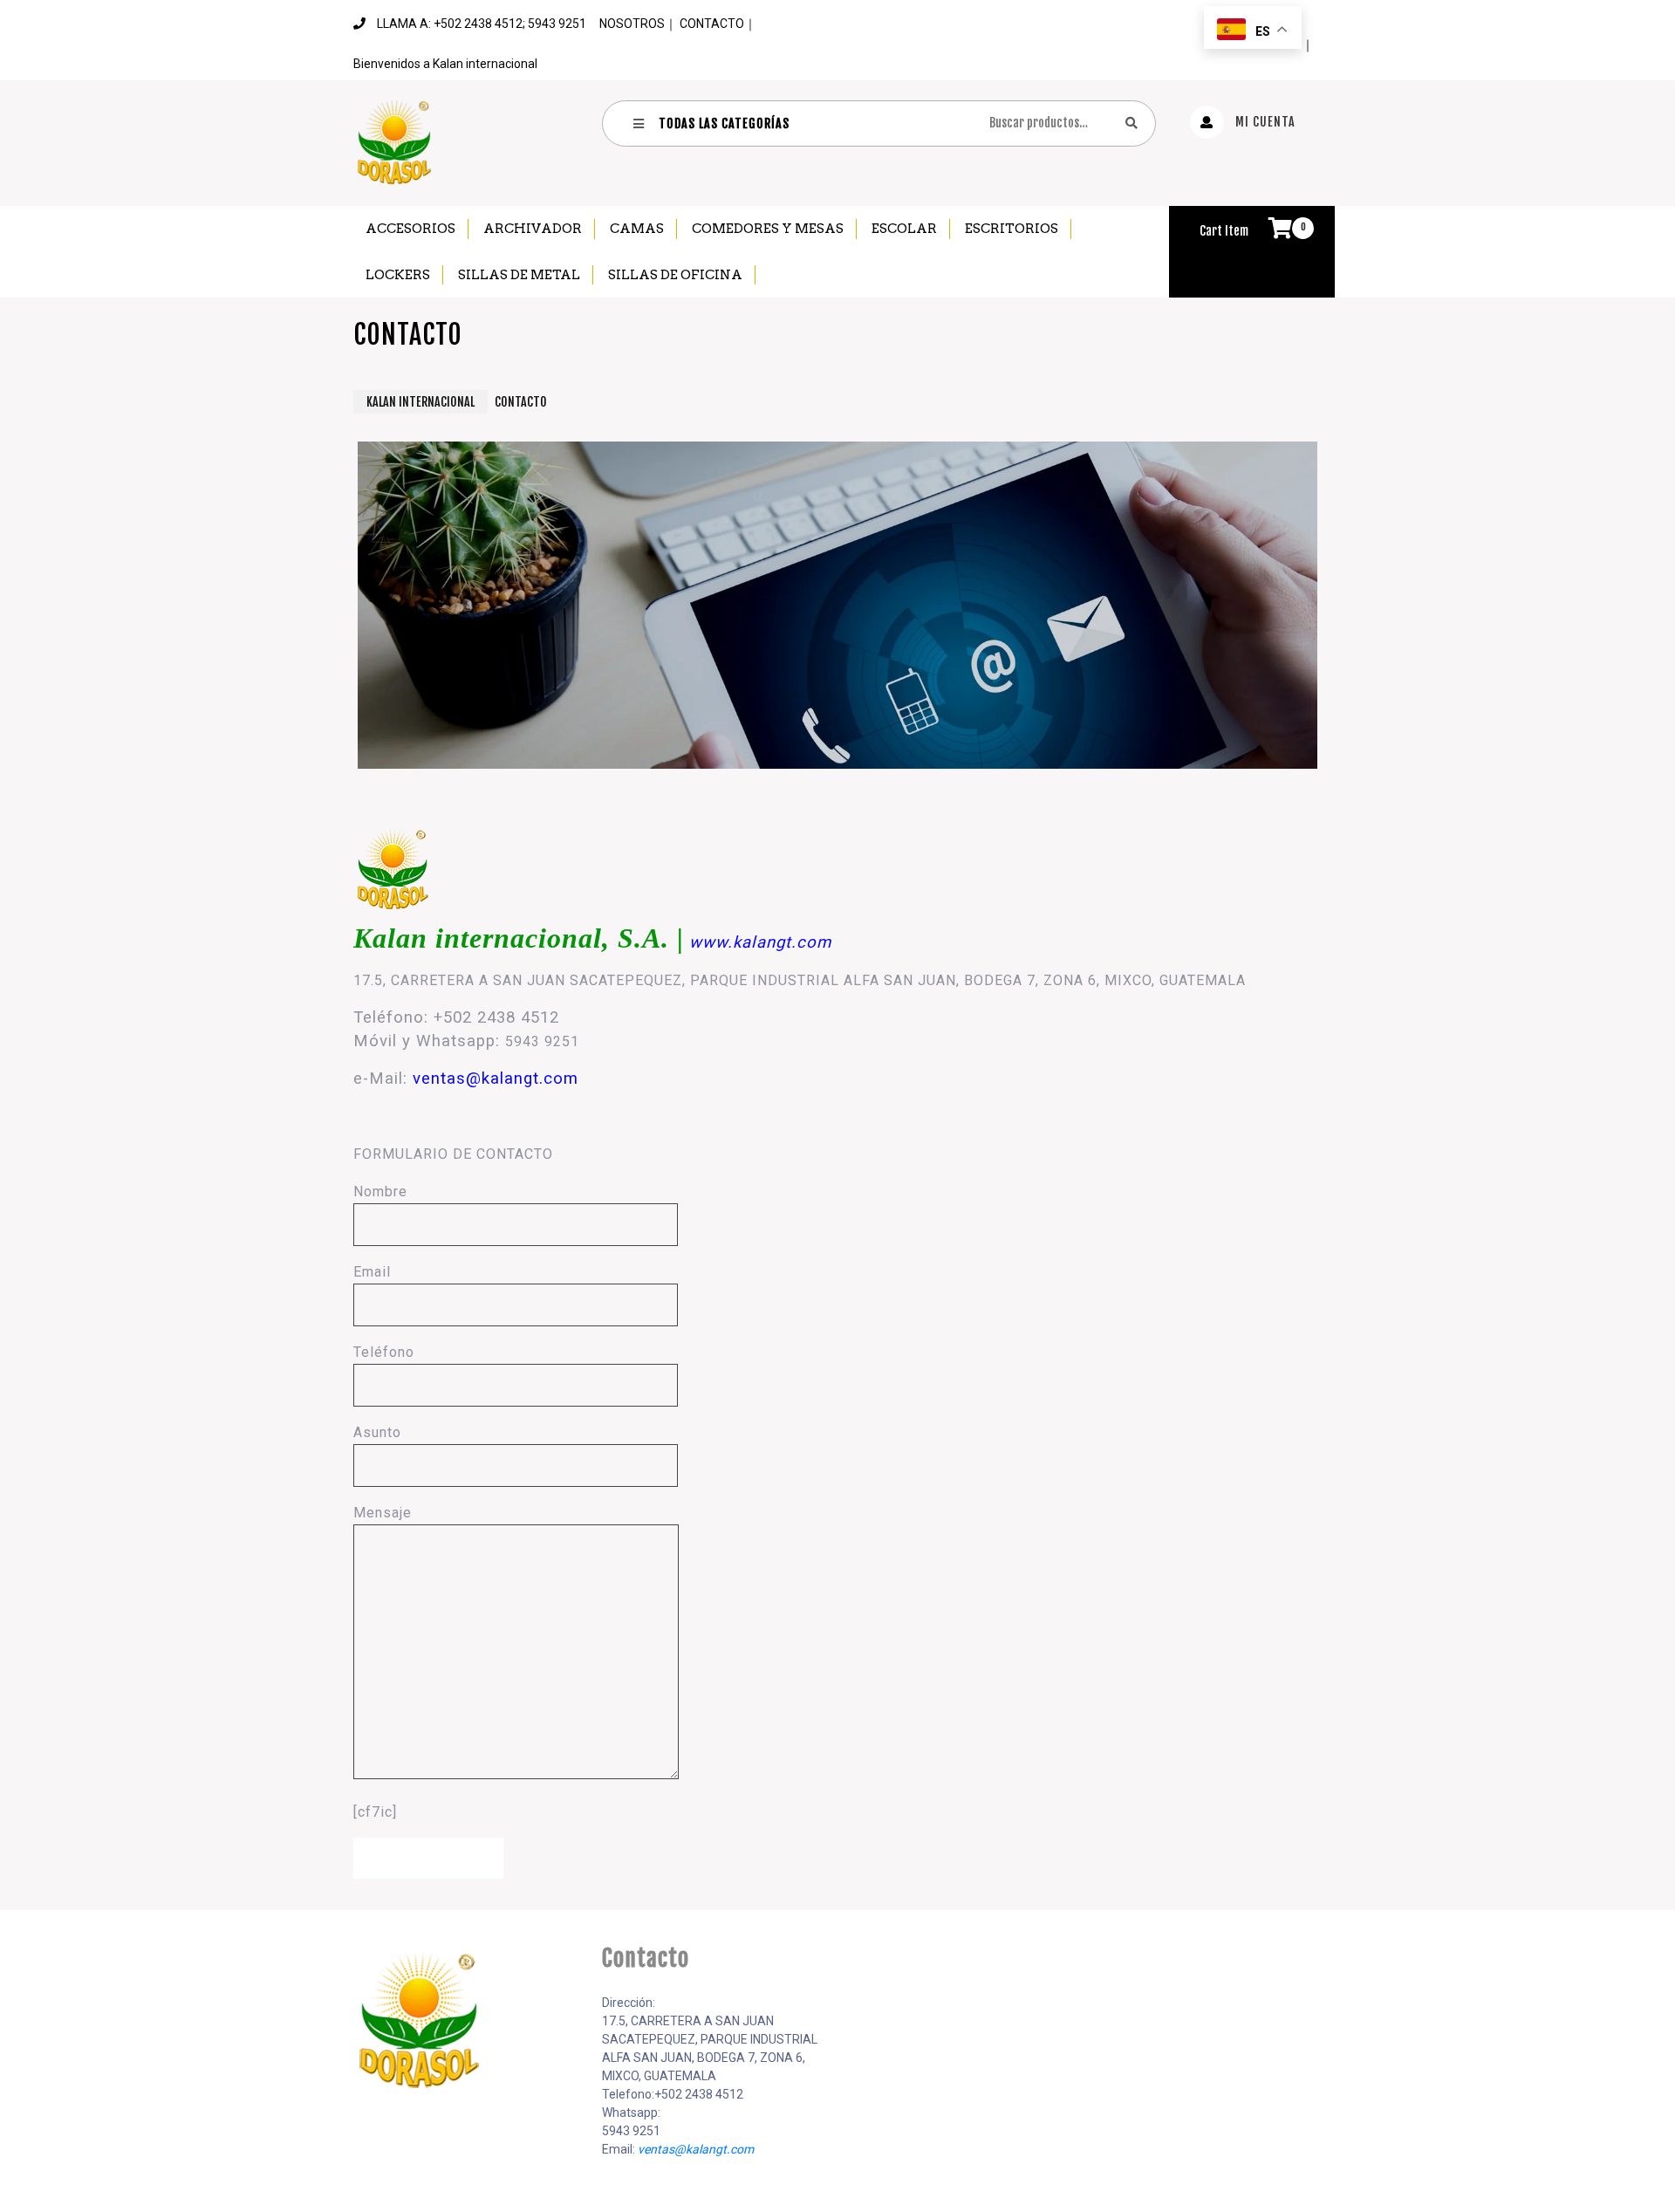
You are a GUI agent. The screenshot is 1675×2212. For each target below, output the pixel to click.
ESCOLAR (904, 229)
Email (372, 1272)
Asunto (377, 1432)
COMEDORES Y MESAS (768, 229)
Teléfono (384, 1352)
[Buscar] (1131, 123)
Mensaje (383, 1513)
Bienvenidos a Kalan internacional (445, 64)
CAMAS (637, 229)
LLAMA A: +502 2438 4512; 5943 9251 (482, 24)
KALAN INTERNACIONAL (420, 402)
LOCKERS (398, 275)
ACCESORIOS (410, 229)
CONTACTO (712, 24)
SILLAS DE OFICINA (675, 275)
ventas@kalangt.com (496, 1079)
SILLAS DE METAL (519, 275)
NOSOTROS (632, 24)
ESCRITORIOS (1012, 229)
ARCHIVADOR (533, 229)
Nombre (380, 1192)
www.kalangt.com (760, 942)
